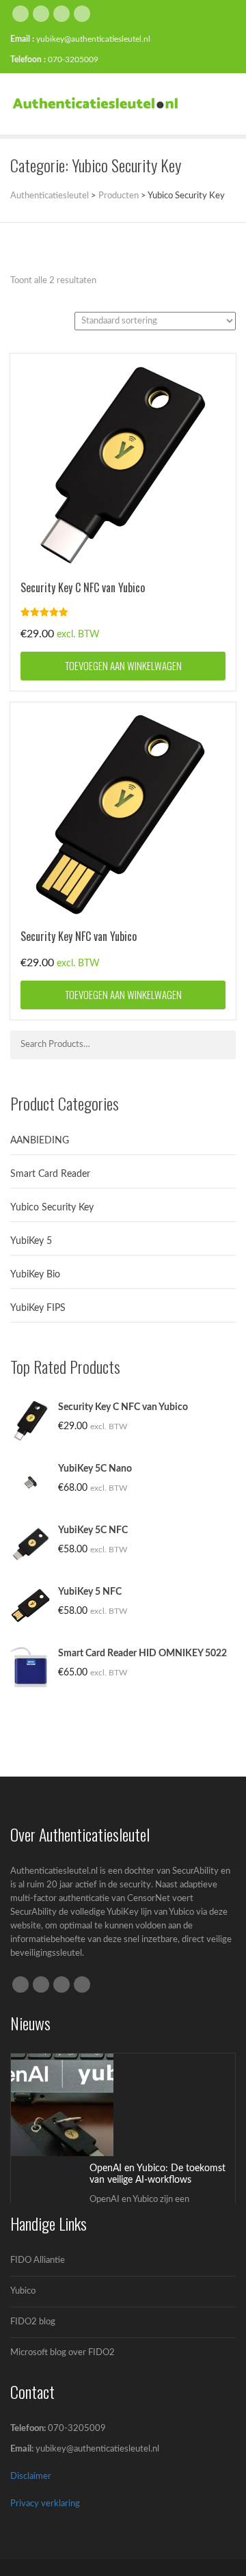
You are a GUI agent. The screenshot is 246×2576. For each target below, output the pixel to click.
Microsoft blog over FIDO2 (63, 2353)
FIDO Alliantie (38, 2260)
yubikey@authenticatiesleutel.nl (93, 39)
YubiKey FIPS (38, 1308)
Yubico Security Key (52, 1208)
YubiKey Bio (35, 1275)
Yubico (23, 2291)
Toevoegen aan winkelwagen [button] (123, 665)
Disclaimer (31, 2477)
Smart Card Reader (50, 1174)
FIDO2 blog (33, 2322)
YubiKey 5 (31, 1241)
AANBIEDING (40, 1141)
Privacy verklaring (45, 2504)
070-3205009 (73, 59)
